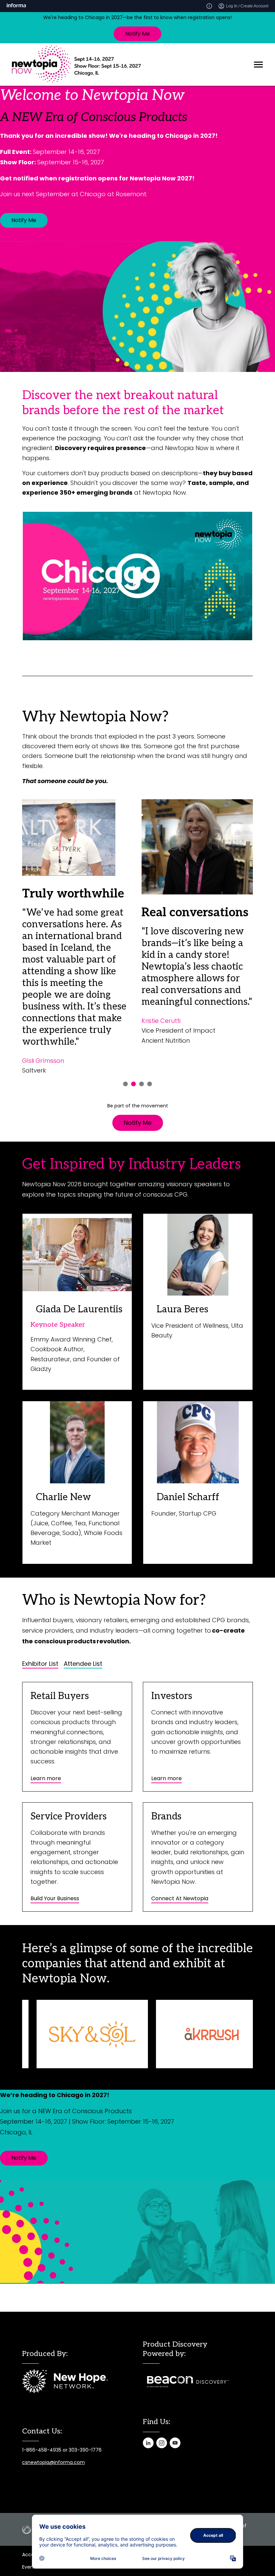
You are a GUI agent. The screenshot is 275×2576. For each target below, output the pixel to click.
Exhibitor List (40, 1664)
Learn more (46, 1778)
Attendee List (83, 1664)
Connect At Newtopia (180, 1898)
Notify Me (137, 34)
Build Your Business (55, 1898)
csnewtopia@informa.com (53, 2462)
